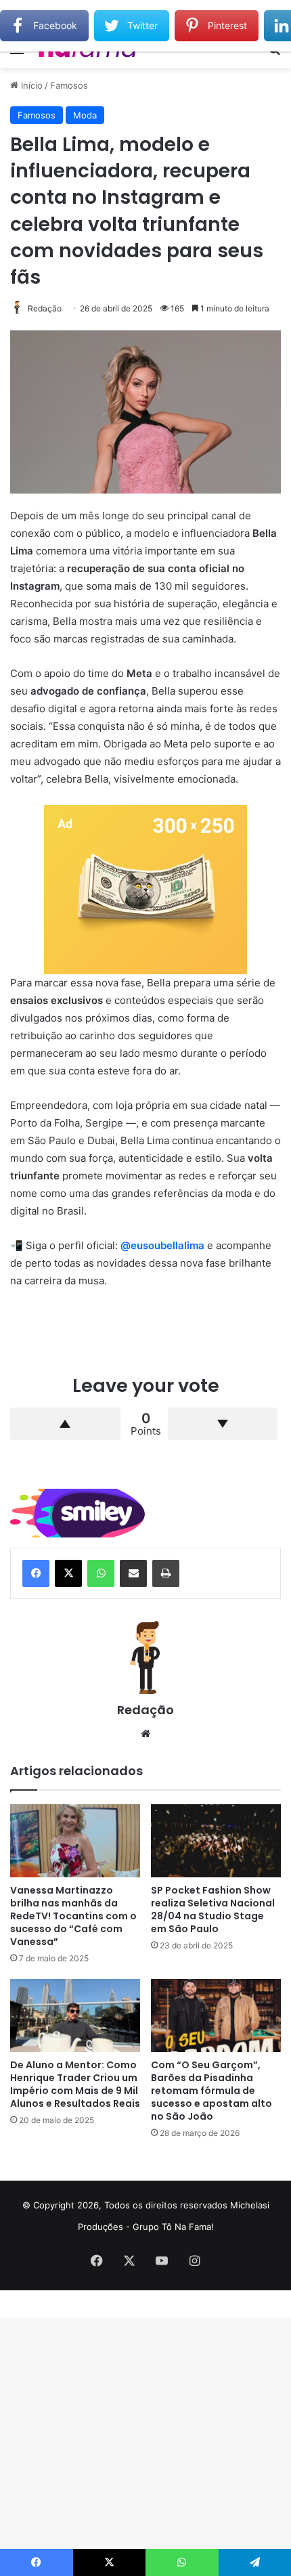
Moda (85, 115)
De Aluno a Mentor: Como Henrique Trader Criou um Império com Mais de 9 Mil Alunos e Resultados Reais (75, 2084)
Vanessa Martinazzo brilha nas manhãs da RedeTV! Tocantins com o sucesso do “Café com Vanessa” (73, 1916)
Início (30, 85)
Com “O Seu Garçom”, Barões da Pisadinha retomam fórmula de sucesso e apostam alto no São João (211, 2091)
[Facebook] (36, 1573)
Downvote (223, 1424)
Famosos (69, 85)
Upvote (65, 1424)
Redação (45, 308)
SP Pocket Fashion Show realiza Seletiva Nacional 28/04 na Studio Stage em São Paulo (213, 1909)
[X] (68, 1573)
